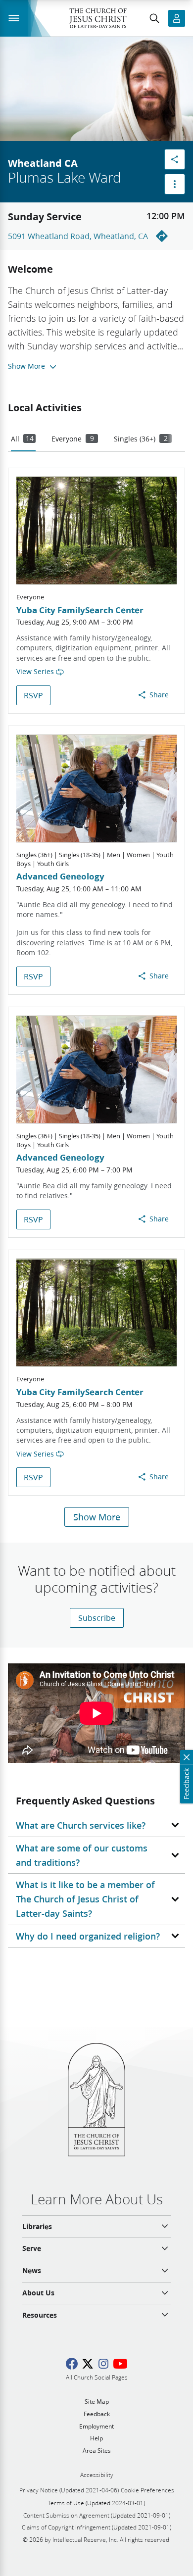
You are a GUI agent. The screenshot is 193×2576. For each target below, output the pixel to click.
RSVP (33, 695)
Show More (97, 1517)
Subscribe (97, 1618)
